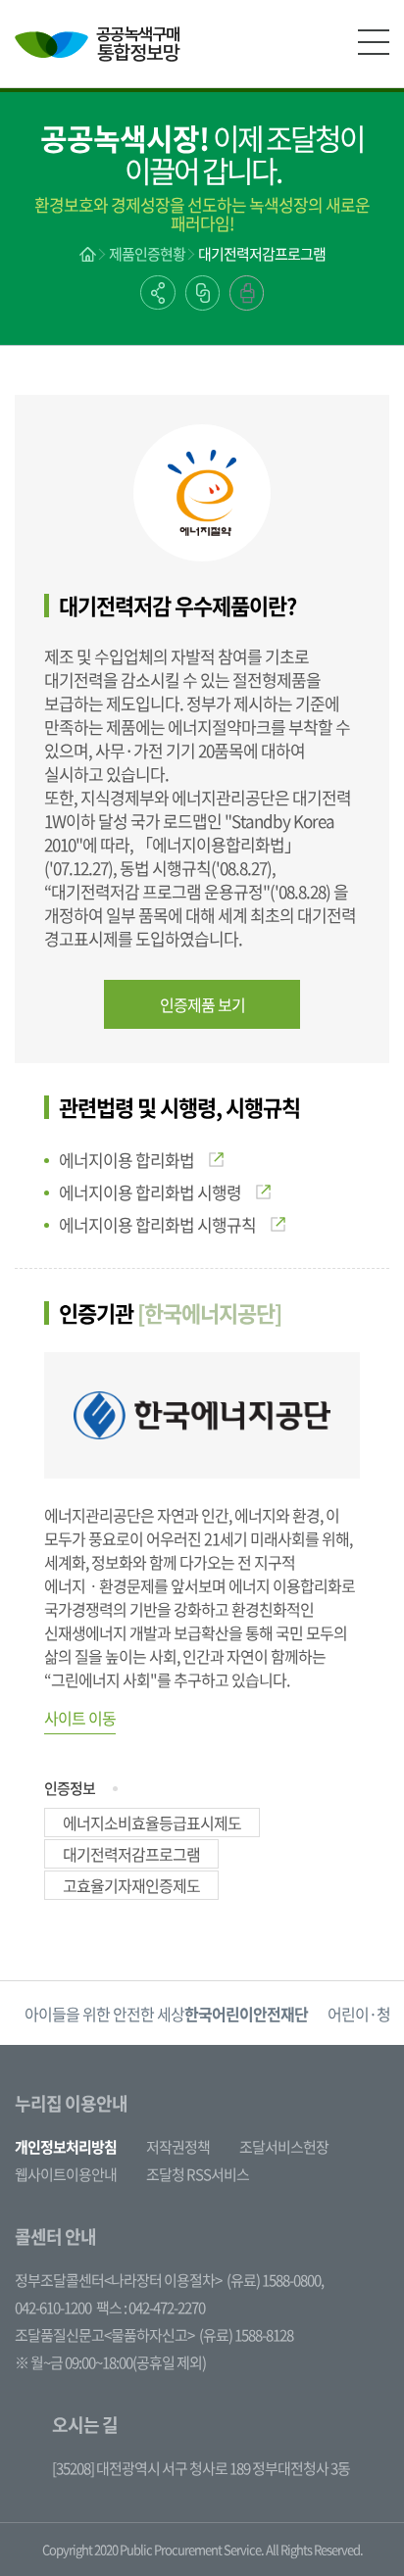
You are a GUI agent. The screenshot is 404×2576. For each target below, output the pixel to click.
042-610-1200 (53, 2308)
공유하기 (158, 292)
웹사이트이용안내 (66, 2174)
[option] (166, 2013)
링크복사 (202, 293)
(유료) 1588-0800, (275, 2280)
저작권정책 (178, 2147)
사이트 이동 (80, 1718)
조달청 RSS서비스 (198, 2174)
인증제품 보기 (202, 1004)
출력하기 (247, 293)
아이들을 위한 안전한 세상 (166, 2014)
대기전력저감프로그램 (262, 254)
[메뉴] (374, 42)
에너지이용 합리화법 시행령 (150, 1192)
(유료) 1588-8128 (246, 2335)
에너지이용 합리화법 (126, 1160)
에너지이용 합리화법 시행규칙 (157, 1224)
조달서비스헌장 (284, 2147)
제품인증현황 (147, 254)
